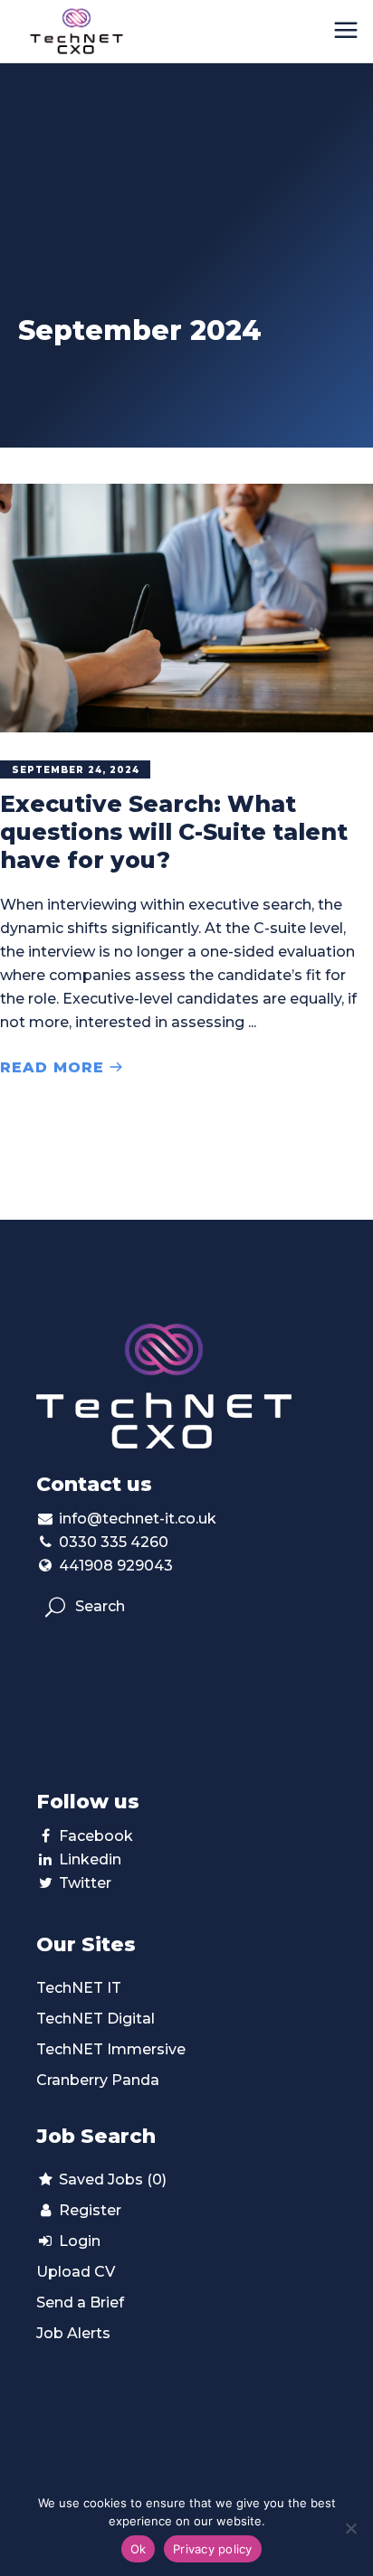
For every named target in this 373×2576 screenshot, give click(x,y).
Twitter (85, 1883)
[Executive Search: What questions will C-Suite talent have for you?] (186, 608)
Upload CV (76, 2272)
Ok (139, 2549)
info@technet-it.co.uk (138, 1519)
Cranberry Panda (98, 2080)
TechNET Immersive (111, 2049)
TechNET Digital (96, 2019)
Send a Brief (80, 2302)
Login (78, 2241)
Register (88, 2210)
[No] (350, 2528)
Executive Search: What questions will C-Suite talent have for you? (174, 832)
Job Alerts (73, 2333)
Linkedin (90, 1859)
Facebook (96, 1836)
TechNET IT (79, 1988)
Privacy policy (213, 2549)
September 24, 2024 (76, 770)
